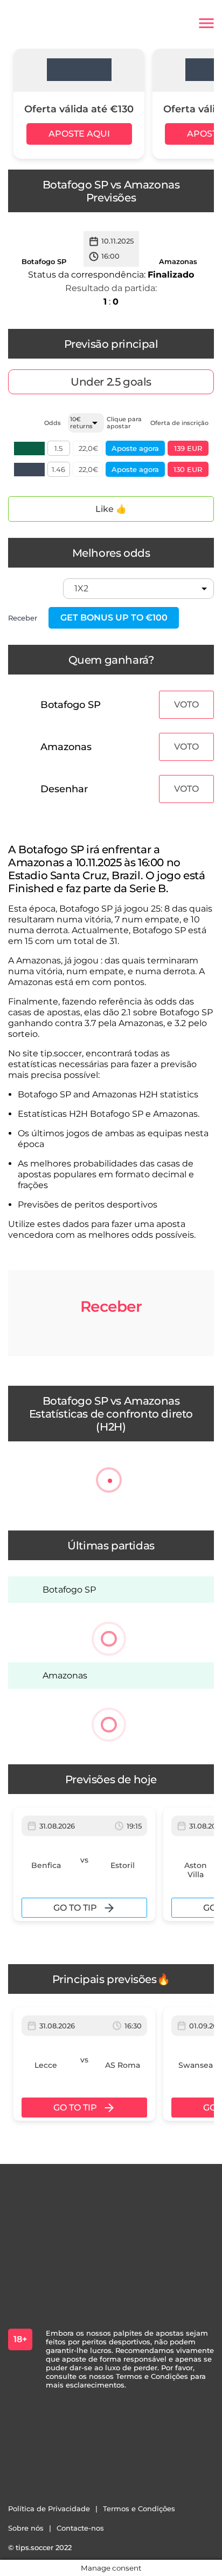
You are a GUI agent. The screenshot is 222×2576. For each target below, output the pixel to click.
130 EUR (188, 469)
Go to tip (75, 1908)
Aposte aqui (79, 134)
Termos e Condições (139, 2508)
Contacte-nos (80, 2528)
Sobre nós (26, 2528)
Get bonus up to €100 (114, 618)
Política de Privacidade (49, 2508)
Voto (186, 704)
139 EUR (188, 448)
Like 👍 (111, 509)
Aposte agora (135, 448)
